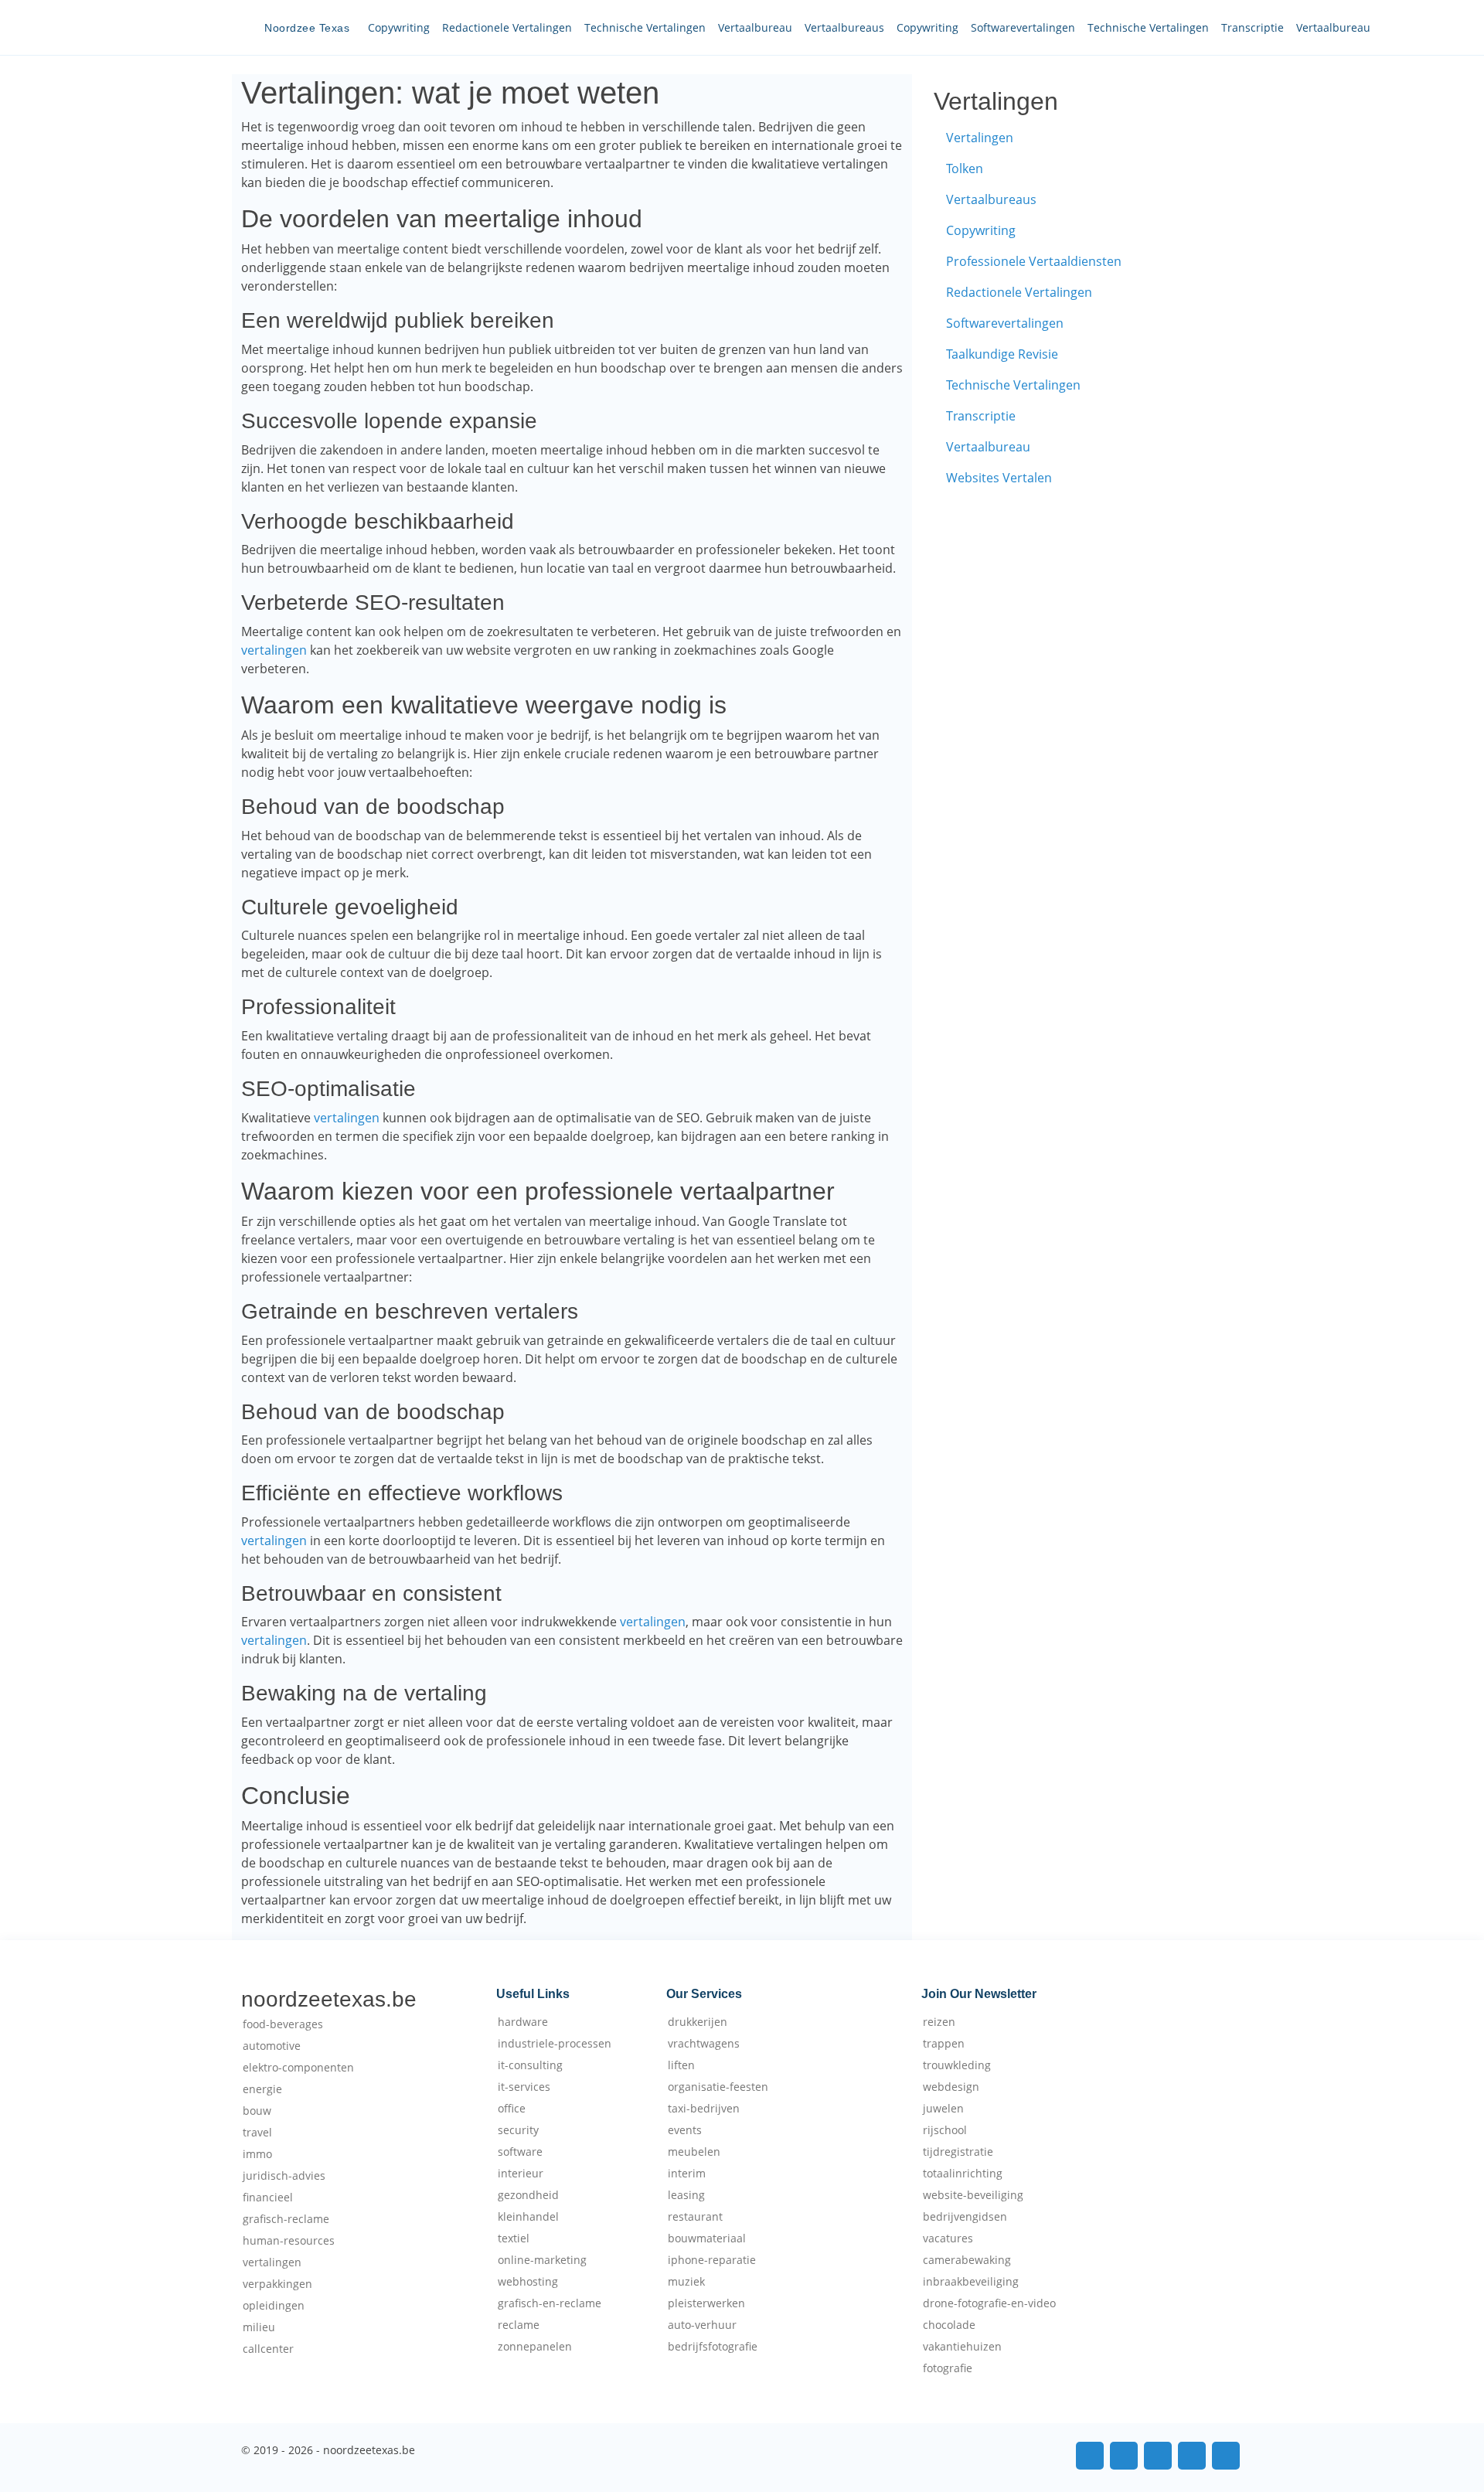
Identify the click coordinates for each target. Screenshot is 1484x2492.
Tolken (965, 169)
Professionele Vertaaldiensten (1034, 261)
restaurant (695, 2217)
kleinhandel (528, 2217)
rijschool (945, 2130)
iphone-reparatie (712, 2260)
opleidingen (274, 2306)
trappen (944, 2044)
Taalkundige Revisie (1002, 354)
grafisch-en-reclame (550, 2303)
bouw (257, 2111)
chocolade (949, 2325)
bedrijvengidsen (965, 2217)
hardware (523, 2022)
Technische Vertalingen (645, 27)
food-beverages (283, 2024)
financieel (268, 2198)
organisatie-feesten (718, 2087)
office (512, 2109)
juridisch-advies (284, 2176)
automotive (272, 2046)
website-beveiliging (973, 2195)
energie (262, 2089)
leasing (686, 2195)
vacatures (948, 2238)
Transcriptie (1253, 27)
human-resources (289, 2241)
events (685, 2130)
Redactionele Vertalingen (507, 27)
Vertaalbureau (755, 27)
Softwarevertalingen (1023, 27)
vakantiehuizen (962, 2347)
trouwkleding (957, 2065)
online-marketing (542, 2260)
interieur (521, 2174)
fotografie (948, 2368)
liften (681, 2065)
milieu (259, 2327)
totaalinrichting (963, 2174)
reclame (519, 2325)
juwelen (943, 2109)
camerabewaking (967, 2260)
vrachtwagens (704, 2044)
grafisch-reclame (286, 2219)
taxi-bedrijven (704, 2109)
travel (257, 2133)
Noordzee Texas (307, 28)
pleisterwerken (706, 2303)
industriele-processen (555, 2044)
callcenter (268, 2349)
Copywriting (399, 27)
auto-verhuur (702, 2325)
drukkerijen (698, 2022)
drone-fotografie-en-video (989, 2303)
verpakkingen (277, 2284)
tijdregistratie (958, 2152)
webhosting (528, 2282)
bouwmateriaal (707, 2238)
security (518, 2130)
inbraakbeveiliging (971, 2282)
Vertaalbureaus (844, 27)
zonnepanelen (535, 2347)
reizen (939, 2022)
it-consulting (530, 2065)
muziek (686, 2282)
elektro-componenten (298, 2068)
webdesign (951, 2087)
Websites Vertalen (999, 478)
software (520, 2152)
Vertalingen (980, 138)
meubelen (694, 2152)
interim (687, 2174)
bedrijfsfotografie (713, 2347)
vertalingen (274, 650)
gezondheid (528, 2195)
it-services (524, 2087)
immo (257, 2154)
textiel (514, 2238)
